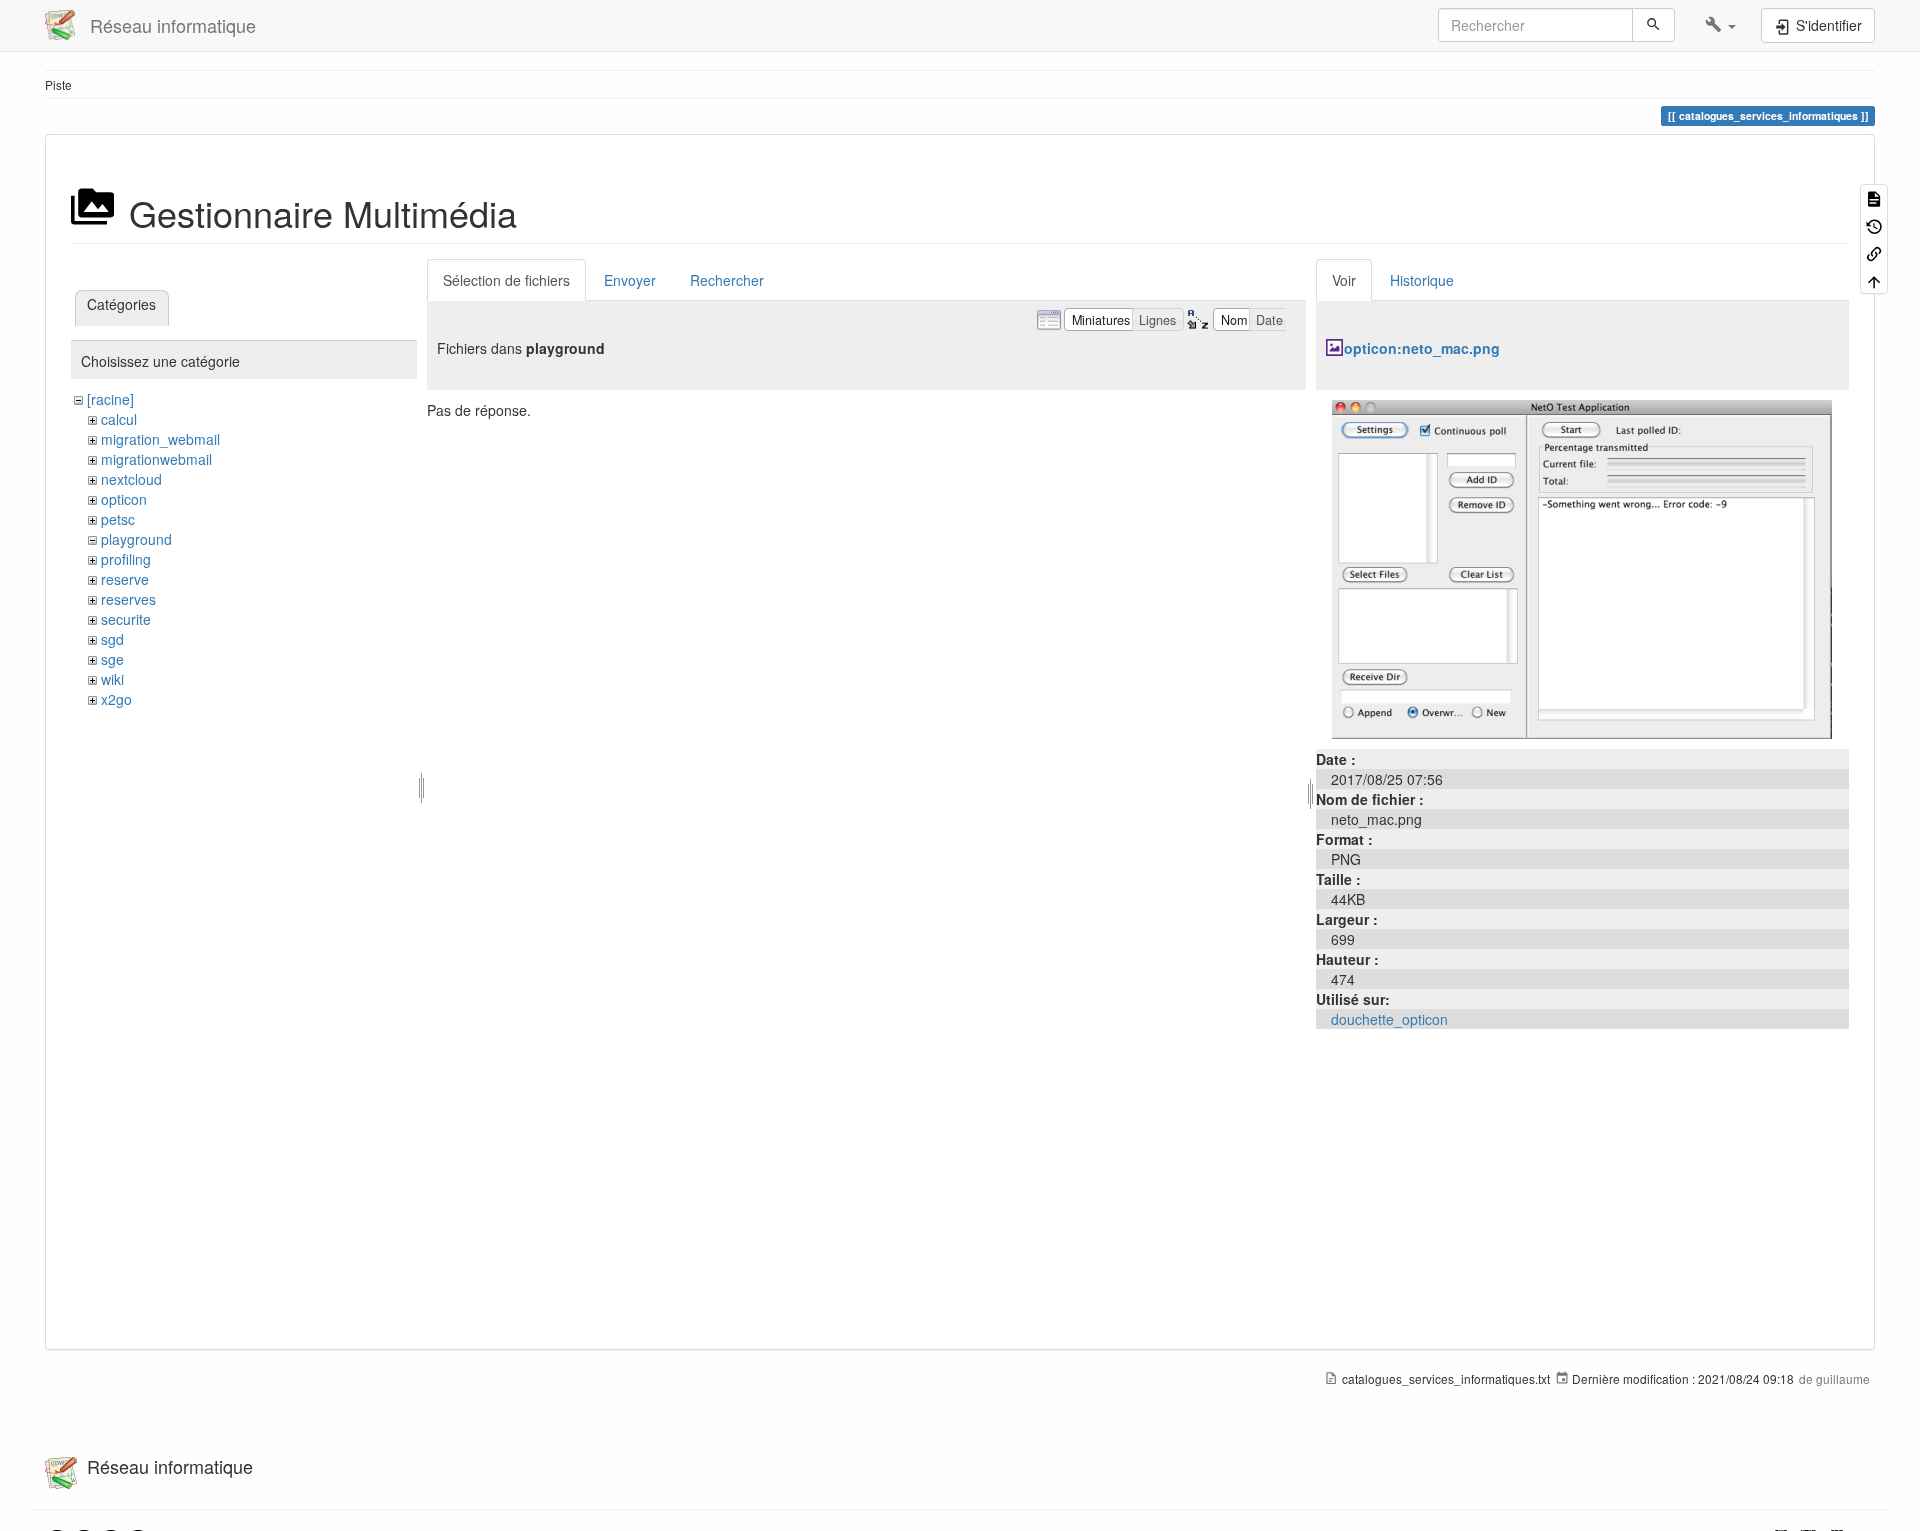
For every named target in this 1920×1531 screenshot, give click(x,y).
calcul (119, 419)
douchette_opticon (1389, 1019)
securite (126, 619)
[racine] (110, 399)
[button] (1720, 25)
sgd (112, 639)
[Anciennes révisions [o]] (1874, 224)
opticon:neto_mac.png (1422, 348)
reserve (125, 579)
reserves (128, 599)
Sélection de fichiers (506, 280)
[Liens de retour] (1874, 252)
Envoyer (630, 280)
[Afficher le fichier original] (1582, 567)
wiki (112, 679)
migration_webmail (160, 439)
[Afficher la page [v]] (1874, 197)
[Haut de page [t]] (1874, 279)
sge (112, 659)
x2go (116, 699)
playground (136, 539)
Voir (1344, 280)
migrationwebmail (156, 459)
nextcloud (131, 479)
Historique (1422, 280)
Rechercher (727, 280)
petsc (118, 519)
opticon (124, 499)
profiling (126, 559)
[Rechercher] (1653, 25)
